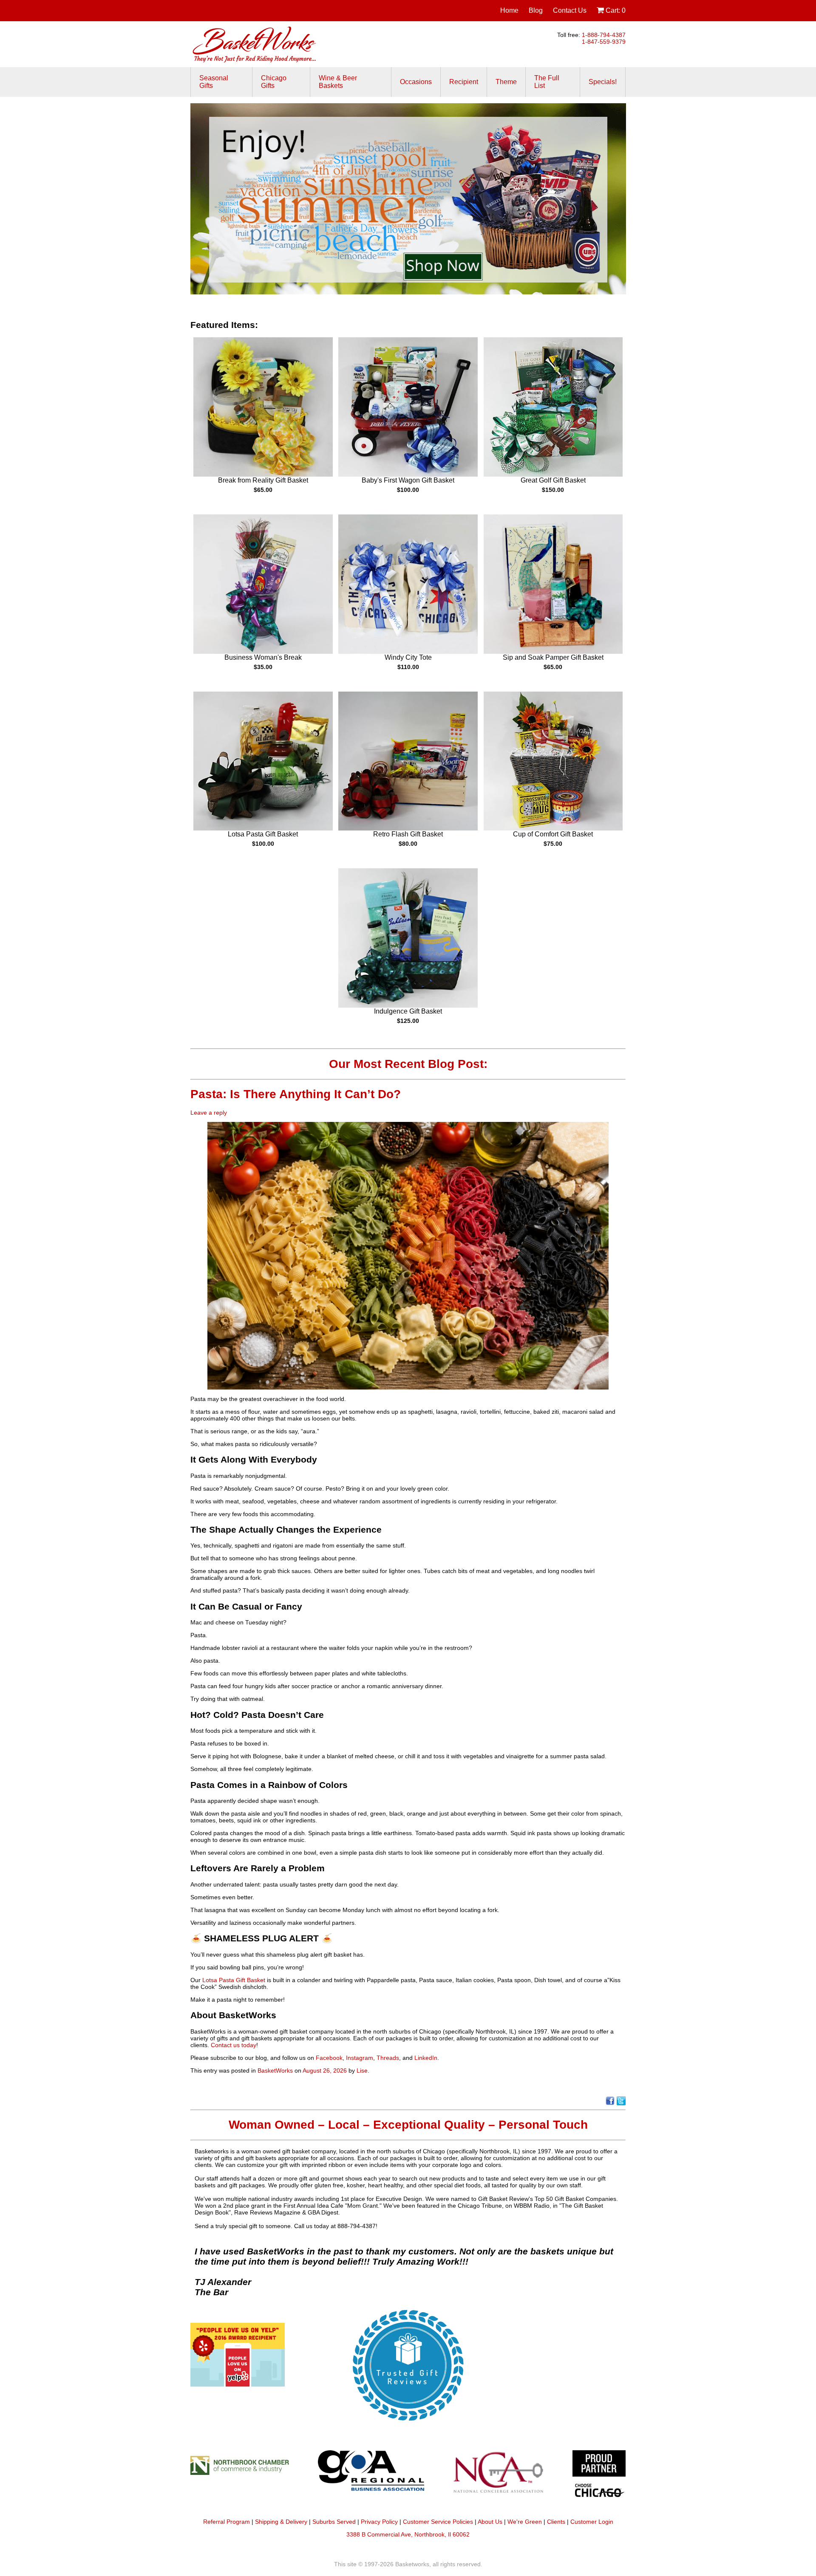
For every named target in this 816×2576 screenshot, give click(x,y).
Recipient (464, 82)
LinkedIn (426, 2058)
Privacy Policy (379, 2522)
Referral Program (227, 2522)
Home (509, 10)
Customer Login (592, 2522)
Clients (556, 2522)
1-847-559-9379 (604, 42)
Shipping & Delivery (281, 2522)
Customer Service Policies (438, 2522)
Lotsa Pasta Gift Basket (234, 1980)
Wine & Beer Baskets (338, 82)
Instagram (360, 2058)
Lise (362, 2070)
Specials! (603, 82)
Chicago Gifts (274, 82)
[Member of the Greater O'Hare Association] (371, 2477)
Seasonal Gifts (214, 82)
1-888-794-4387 (604, 35)
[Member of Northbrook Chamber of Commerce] (244, 2477)
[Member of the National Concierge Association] (498, 2477)
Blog (536, 10)
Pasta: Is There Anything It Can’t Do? (297, 1094)
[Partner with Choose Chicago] (599, 2477)
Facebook (329, 2058)
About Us (490, 2522)
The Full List (547, 82)
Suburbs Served (334, 2522)
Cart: (615, 10)
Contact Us (570, 10)
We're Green (525, 2522)
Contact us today (234, 2045)
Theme (506, 82)
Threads (388, 2058)
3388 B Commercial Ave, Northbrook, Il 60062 (408, 2534)
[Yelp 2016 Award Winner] (238, 2384)
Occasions (416, 82)
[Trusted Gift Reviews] (408, 2427)
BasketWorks (275, 2070)
